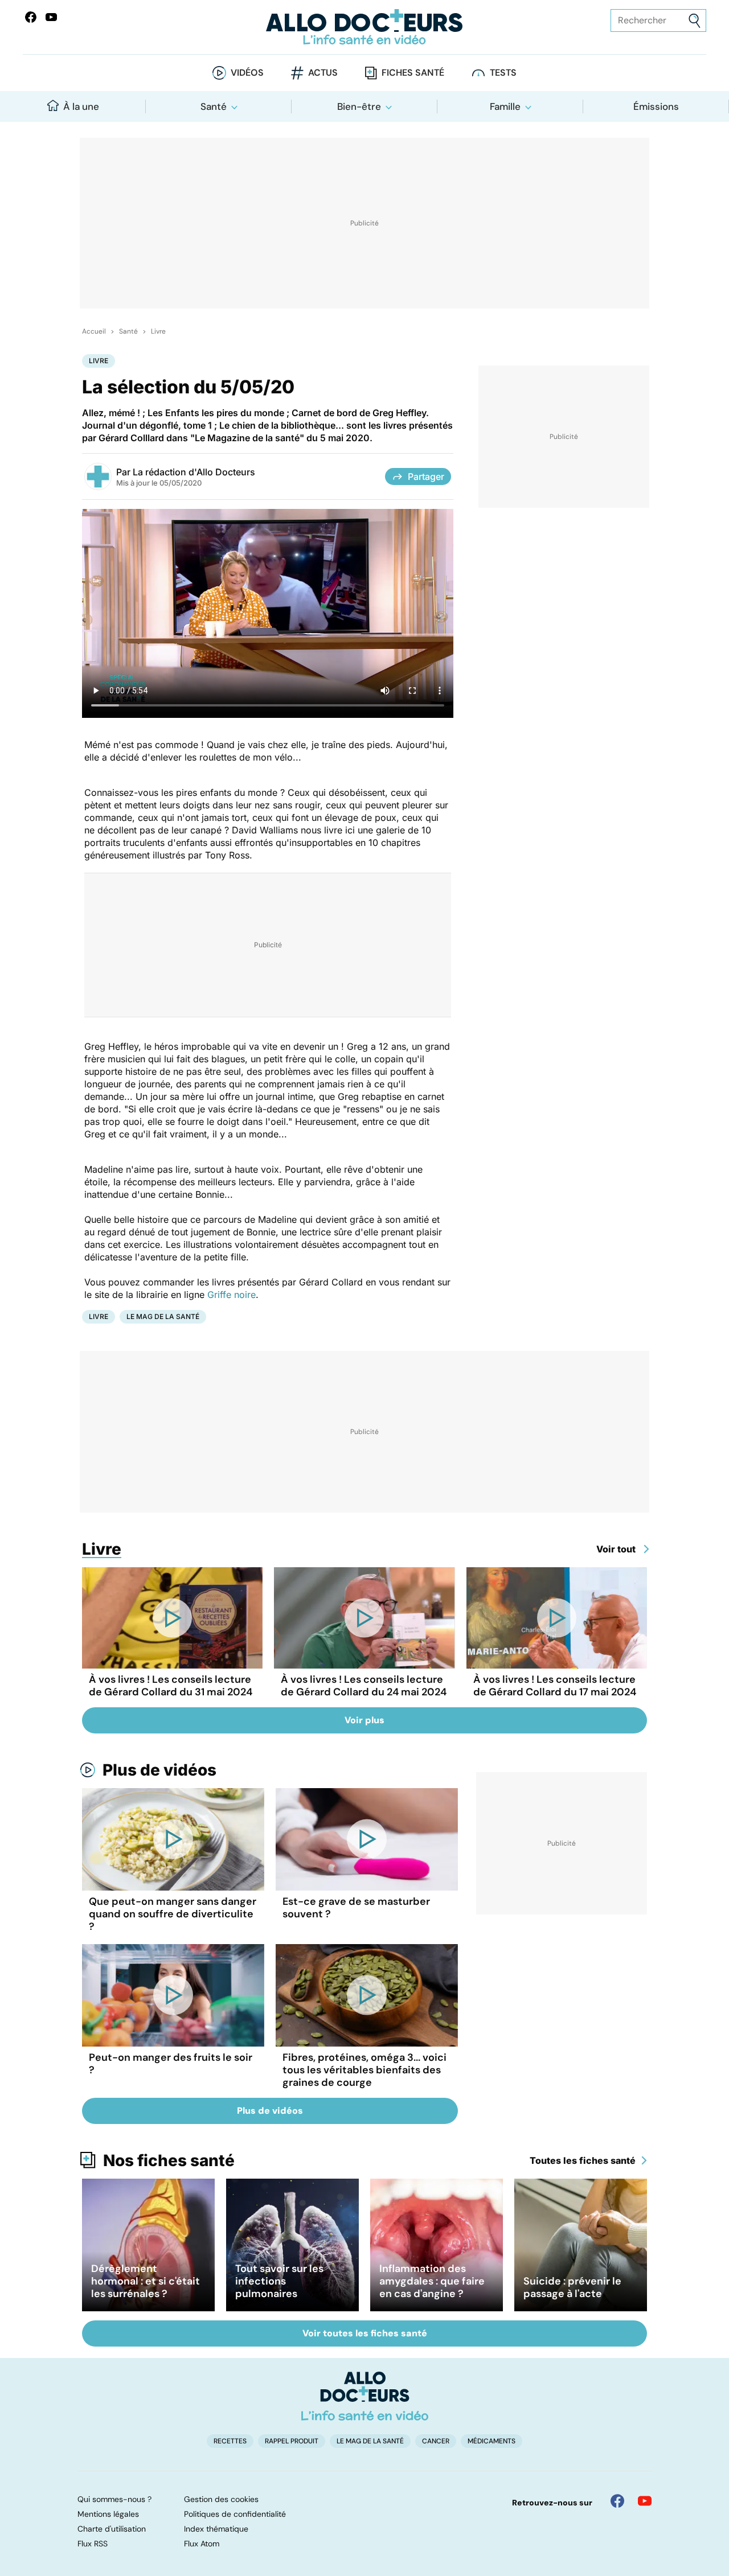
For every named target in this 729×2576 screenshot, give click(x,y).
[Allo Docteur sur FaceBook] (31, 17)
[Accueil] (365, 2396)
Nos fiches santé (169, 2160)
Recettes (230, 2441)
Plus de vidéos (159, 1770)
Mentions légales (108, 2514)
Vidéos (247, 73)
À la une (81, 106)
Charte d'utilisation (112, 2529)
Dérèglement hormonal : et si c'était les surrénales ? (146, 2281)
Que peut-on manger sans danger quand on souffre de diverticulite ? (173, 1914)
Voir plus (364, 1720)
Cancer (436, 2441)
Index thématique (216, 2529)
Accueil (94, 331)
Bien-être (359, 106)
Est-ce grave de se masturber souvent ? (356, 1908)
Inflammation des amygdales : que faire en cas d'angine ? (432, 2281)
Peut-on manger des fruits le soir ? (171, 2064)
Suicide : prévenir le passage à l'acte (572, 2287)
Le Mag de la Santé (163, 1316)
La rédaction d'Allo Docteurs (194, 472)
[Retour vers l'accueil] (364, 27)
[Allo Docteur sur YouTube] (645, 2501)
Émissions (656, 106)
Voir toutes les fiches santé (365, 2333)
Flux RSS (93, 2544)
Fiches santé (413, 73)
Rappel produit (292, 2441)
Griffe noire (232, 1295)
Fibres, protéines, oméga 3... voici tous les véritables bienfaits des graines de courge (364, 2070)
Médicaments (492, 2441)
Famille (505, 106)
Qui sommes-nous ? (114, 2499)
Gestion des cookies (221, 2499)
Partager (426, 476)
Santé (214, 106)
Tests (503, 73)
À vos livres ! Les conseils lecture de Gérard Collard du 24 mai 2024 (364, 1686)
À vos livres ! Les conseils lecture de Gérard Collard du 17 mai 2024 (555, 1686)
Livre (158, 331)
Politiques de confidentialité (235, 2514)
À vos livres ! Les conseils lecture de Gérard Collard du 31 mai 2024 (171, 1686)
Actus (323, 73)
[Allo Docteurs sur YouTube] (51, 17)
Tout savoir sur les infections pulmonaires (279, 2281)
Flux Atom (202, 2544)
